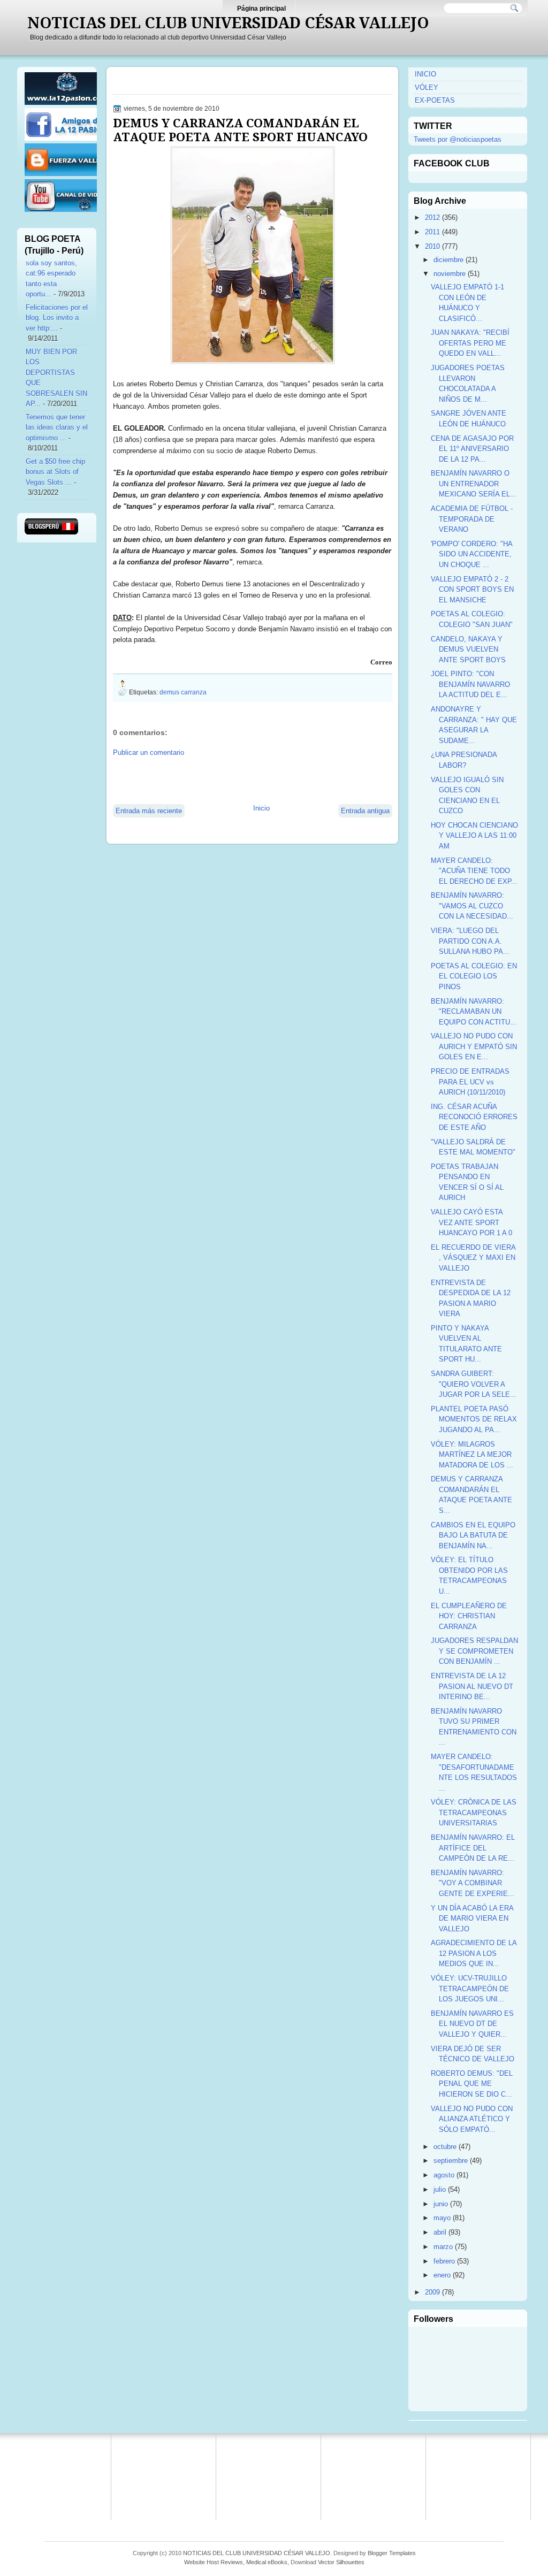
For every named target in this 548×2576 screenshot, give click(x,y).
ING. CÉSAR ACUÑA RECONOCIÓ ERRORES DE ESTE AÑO (474, 1117)
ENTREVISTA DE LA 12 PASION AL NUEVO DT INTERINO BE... (472, 1686)
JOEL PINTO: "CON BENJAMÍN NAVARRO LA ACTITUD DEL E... (470, 684)
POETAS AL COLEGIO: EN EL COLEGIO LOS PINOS (474, 976)
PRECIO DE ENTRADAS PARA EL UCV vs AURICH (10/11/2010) (470, 1082)
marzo (443, 2247)
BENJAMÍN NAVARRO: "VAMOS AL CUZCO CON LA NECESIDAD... (472, 906)
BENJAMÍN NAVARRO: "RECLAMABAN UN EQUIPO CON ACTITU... (474, 1012)
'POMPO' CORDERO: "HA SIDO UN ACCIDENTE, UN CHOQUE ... (471, 554)
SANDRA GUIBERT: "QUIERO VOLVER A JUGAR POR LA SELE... (474, 1384)
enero (442, 2275)
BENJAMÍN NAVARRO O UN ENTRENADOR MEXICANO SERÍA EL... (474, 484)
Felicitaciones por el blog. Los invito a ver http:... (57, 318)
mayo (442, 2218)
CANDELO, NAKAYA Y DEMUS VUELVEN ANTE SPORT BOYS (468, 649)
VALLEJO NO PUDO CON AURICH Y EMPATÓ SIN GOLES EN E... (474, 1046)
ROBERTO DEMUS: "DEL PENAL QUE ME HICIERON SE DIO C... (472, 2084)
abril (440, 2232)
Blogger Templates (392, 2553)
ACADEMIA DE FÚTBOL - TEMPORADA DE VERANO (472, 519)
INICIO (425, 74)
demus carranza (183, 692)
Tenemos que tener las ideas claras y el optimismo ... (57, 427)
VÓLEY (427, 87)
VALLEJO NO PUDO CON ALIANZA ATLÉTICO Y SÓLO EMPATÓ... (472, 2119)
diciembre (448, 260)
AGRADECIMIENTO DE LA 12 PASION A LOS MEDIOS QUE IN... (474, 1953)
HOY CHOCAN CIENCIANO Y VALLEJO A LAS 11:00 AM (474, 836)
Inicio (261, 808)
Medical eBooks (267, 2562)
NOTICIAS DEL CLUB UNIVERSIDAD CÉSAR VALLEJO (228, 23)
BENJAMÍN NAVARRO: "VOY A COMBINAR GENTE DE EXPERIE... (473, 1883)
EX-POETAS (435, 100)
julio (440, 2189)
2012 (432, 217)
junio (441, 2204)
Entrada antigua (365, 811)
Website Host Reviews (214, 2562)
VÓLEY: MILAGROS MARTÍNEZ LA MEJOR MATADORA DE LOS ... (472, 1455)
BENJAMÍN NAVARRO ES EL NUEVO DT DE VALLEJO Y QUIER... (472, 2024)
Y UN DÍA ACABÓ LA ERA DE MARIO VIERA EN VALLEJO (472, 1918)
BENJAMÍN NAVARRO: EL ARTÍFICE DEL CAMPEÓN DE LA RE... (473, 1848)
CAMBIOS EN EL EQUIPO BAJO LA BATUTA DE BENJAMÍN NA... (473, 1535)
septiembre (451, 2161)
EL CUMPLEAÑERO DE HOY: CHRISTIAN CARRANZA (469, 1616)
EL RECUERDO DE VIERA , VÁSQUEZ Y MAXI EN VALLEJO (473, 1258)
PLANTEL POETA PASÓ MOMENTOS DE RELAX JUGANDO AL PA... (474, 1419)
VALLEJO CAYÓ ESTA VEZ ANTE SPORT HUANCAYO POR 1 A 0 (471, 1222)
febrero (444, 2261)
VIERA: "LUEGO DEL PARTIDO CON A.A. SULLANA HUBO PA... (470, 941)
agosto (444, 2175)
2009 (432, 2292)
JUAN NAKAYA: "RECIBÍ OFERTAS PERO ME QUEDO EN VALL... (470, 343)
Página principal (261, 9)
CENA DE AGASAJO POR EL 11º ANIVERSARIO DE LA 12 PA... (472, 449)
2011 (432, 232)
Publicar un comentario (149, 752)
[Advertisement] (238, 779)
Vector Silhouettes (341, 2562)
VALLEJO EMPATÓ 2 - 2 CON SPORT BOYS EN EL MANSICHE (472, 590)
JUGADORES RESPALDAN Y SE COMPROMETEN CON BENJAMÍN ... (474, 1651)
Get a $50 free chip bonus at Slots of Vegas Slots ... (55, 472)
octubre (445, 2147)
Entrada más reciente (149, 811)
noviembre (450, 274)
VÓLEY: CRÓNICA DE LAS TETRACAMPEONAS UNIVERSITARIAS (474, 1813)
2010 (432, 246)
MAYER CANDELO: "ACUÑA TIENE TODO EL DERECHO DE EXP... (474, 871)
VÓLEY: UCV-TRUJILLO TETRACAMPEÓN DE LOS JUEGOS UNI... (470, 1989)
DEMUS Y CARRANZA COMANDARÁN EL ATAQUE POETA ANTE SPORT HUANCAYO (240, 130)
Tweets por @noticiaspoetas (458, 139)
